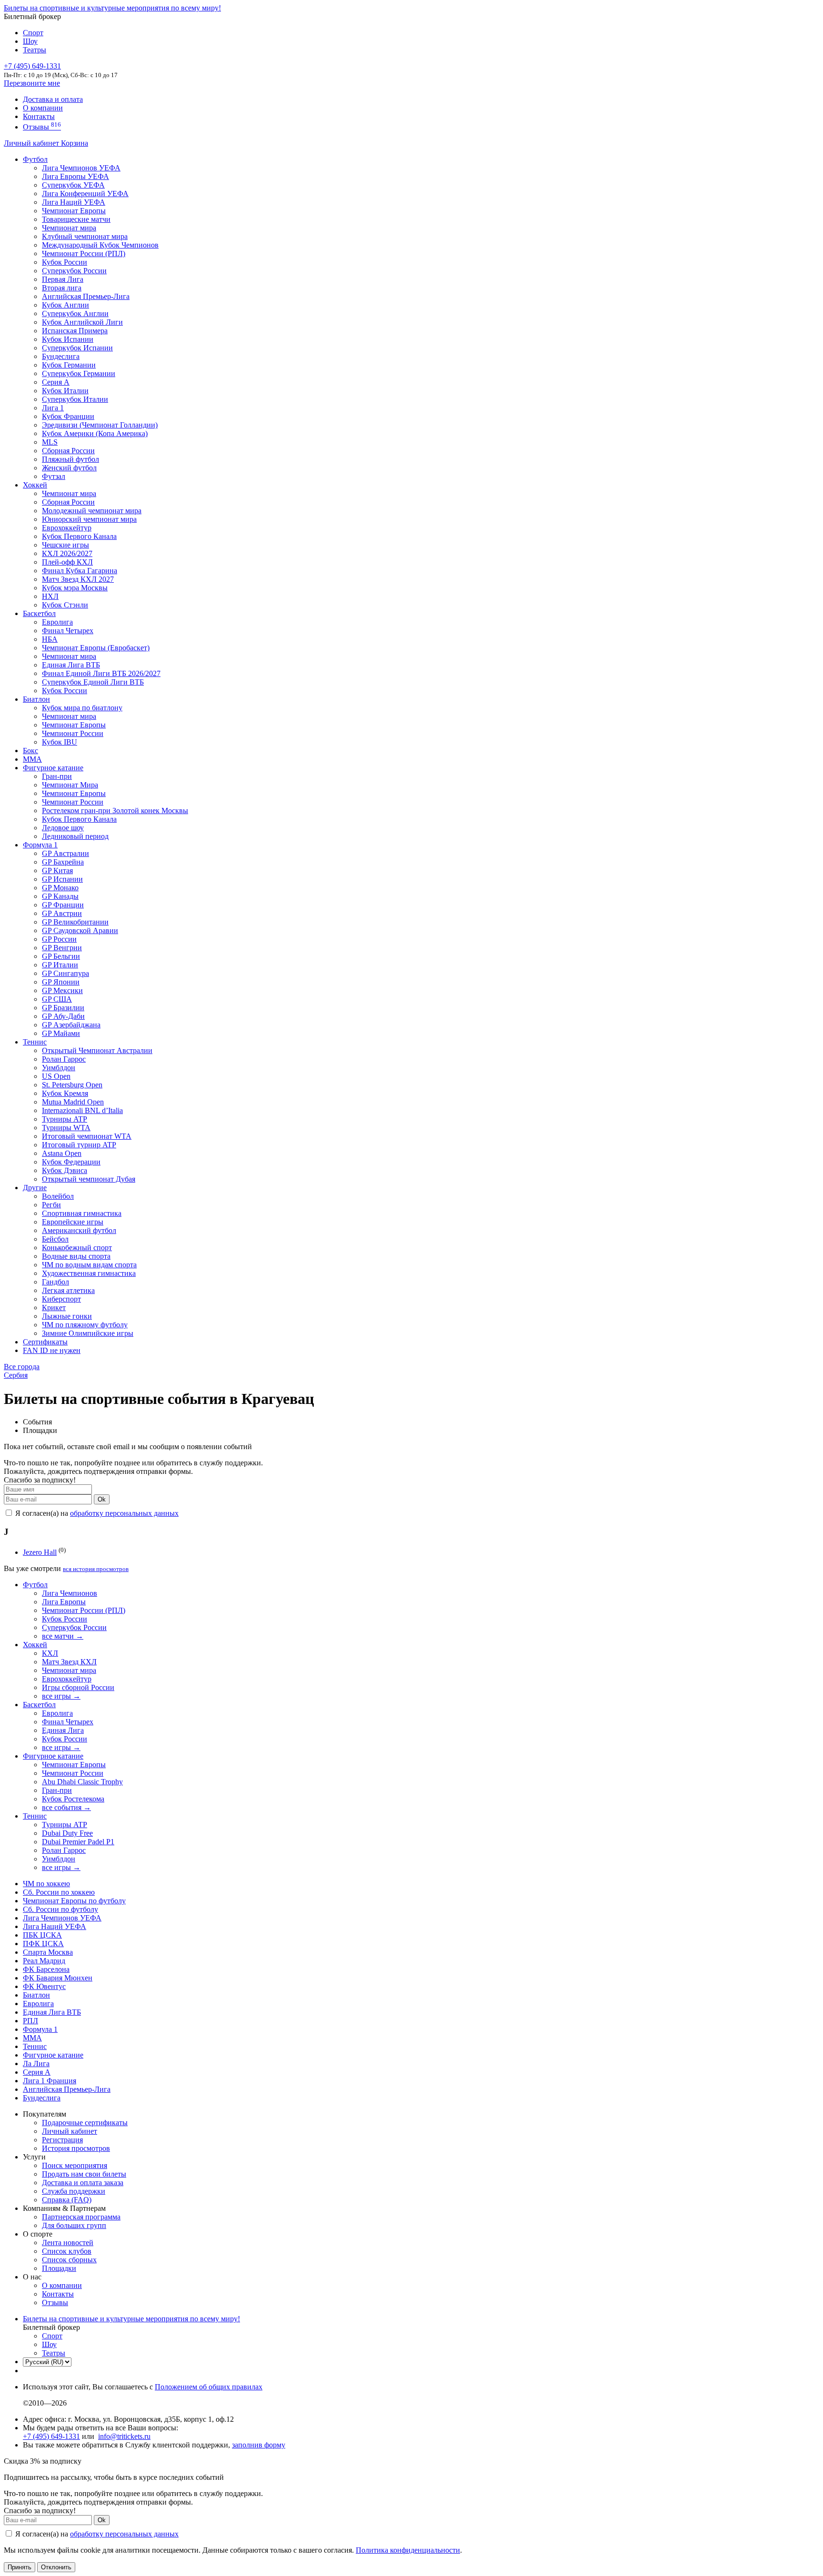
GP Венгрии (62, 948)
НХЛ (50, 596)
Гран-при (57, 776)
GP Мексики (62, 990)
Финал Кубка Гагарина (80, 571)
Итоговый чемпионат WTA (87, 1136)
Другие (35, 1188)
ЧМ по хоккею (46, 1884)
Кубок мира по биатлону (82, 708)
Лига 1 (53, 408)
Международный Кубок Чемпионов (100, 245)
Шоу (30, 41)
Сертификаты (45, 1342)
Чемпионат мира (69, 228)
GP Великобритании (75, 922)
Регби (51, 1205)
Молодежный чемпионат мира (92, 511)
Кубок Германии (69, 365)
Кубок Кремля (65, 1093)
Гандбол (55, 1282)
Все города (22, 1367)
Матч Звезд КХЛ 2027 (78, 579)
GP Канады (60, 896)
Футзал (54, 476)
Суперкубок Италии (75, 399)
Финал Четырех (68, 631)
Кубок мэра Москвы (75, 588)
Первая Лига (63, 279)
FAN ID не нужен (52, 1350)
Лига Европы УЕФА (75, 176)
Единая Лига (63, 1730)
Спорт (33, 33)
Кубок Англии (65, 305)
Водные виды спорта (76, 1256)
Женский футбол (69, 468)
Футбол (35, 159)
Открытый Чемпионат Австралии (97, 1050)
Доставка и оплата (53, 99)
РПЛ (30, 2021)
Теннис (35, 1042)
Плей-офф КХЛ (67, 562)
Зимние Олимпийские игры (88, 1333)
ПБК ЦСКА (42, 1935)
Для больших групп (74, 2225)
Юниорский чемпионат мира (89, 519)
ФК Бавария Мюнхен (58, 1978)
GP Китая (57, 870)
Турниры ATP (65, 1119)
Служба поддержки (74, 2191)
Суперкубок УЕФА (73, 185)
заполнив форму (259, 2445)
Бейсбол (55, 1239)
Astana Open (62, 1153)
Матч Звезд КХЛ (69, 1662)
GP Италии (60, 965)
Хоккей (35, 485)
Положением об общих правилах (209, 2387)
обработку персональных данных (124, 1513)
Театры (35, 50)
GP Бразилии (63, 1008)
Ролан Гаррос (64, 1059)
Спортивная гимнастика (82, 1213)
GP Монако (60, 888)
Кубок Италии (65, 391)
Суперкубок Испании (77, 348)
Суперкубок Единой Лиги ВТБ (93, 682)
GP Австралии (65, 853)
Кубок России (65, 691)
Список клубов (67, 2251)
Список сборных (69, 2260)
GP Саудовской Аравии (80, 930)
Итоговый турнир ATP (79, 1145)
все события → (66, 1807)
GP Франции (63, 905)
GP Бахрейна (63, 862)
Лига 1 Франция (50, 2081)
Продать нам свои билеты (84, 2174)
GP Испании (62, 879)
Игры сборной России (78, 1687)
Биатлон (36, 699)
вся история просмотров (96, 1569)
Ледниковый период (75, 836)
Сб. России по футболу (60, 1909)
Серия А (56, 382)
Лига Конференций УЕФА (85, 194)
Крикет (54, 1308)
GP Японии (61, 982)
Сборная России (68, 451)
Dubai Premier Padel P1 (78, 1842)
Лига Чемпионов (70, 1593)
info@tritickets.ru (124, 2436)
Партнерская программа (81, 2217)
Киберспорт (61, 1299)
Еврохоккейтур (67, 528)
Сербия (16, 1375)
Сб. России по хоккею (59, 1892)
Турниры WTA (66, 1128)
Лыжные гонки (67, 1316)
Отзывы (42, 127)
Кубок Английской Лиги (82, 322)
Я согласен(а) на (96, 1513)
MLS (50, 442)
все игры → (61, 1696)
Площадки (59, 2268)
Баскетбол (39, 613)
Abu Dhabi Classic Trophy (82, 1782)
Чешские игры (65, 545)
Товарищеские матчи (76, 219)
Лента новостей (68, 2243)
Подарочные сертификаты (85, 2123)
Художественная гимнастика (89, 1273)
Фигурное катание (53, 768)
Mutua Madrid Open (73, 1102)
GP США (57, 999)
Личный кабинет (32, 143)
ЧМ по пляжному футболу (85, 1325)
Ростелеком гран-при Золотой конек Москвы (115, 811)
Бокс (30, 751)
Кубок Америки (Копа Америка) (95, 433)
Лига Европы (64, 1602)
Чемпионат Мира (70, 785)
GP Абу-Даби (63, 1016)
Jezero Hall (40, 1552)
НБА (50, 639)
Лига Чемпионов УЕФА (81, 168)
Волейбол (58, 1196)
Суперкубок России (74, 271)
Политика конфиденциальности (408, 2550)
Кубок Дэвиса (65, 1170)
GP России (59, 939)
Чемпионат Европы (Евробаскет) (96, 648)
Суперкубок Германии (79, 373)
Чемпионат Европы (74, 211)
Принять (20, 2567)
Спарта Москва (48, 1952)
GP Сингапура (65, 973)
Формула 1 (40, 845)
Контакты (39, 116)
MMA (32, 759)
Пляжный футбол (70, 459)
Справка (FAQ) (67, 2200)
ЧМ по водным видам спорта (89, 1265)
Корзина (75, 143)
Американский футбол (79, 1230)
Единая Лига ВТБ (52, 2012)
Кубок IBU (60, 742)
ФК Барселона (46, 1969)
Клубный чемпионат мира (85, 236)
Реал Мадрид (44, 1961)
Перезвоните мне (32, 83)
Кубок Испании (68, 339)
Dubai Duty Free (67, 1833)
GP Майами (61, 1033)
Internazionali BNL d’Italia (82, 1110)
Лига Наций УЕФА (74, 202)
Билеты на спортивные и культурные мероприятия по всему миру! (112, 8)
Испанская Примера (75, 331)
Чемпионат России (73, 733)
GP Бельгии (61, 956)
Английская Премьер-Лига (86, 296)
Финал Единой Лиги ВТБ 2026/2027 (101, 673)
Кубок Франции (68, 416)
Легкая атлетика (68, 1290)
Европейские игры (73, 1222)
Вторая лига (62, 288)
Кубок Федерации (71, 1162)
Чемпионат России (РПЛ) (84, 1610)
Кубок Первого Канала (79, 536)
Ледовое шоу (63, 828)
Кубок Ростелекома (73, 1799)
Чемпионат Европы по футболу (74, 1901)
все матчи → (63, 1636)
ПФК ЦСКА (43, 1944)
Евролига (57, 622)
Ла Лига (36, 2064)
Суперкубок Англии (75, 313)
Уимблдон (59, 1068)
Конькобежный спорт (77, 1248)
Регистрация (62, 2140)
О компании (43, 108)
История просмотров (76, 2148)
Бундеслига (61, 356)
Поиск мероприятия (75, 2165)
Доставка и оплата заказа (83, 2183)
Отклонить (56, 2567)
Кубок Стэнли (65, 605)
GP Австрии (62, 913)
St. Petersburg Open (72, 1085)
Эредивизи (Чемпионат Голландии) (100, 425)
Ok (102, 1499)
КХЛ (50, 1653)
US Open (56, 1076)
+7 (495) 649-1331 (51, 2436)
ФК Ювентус (44, 1986)
